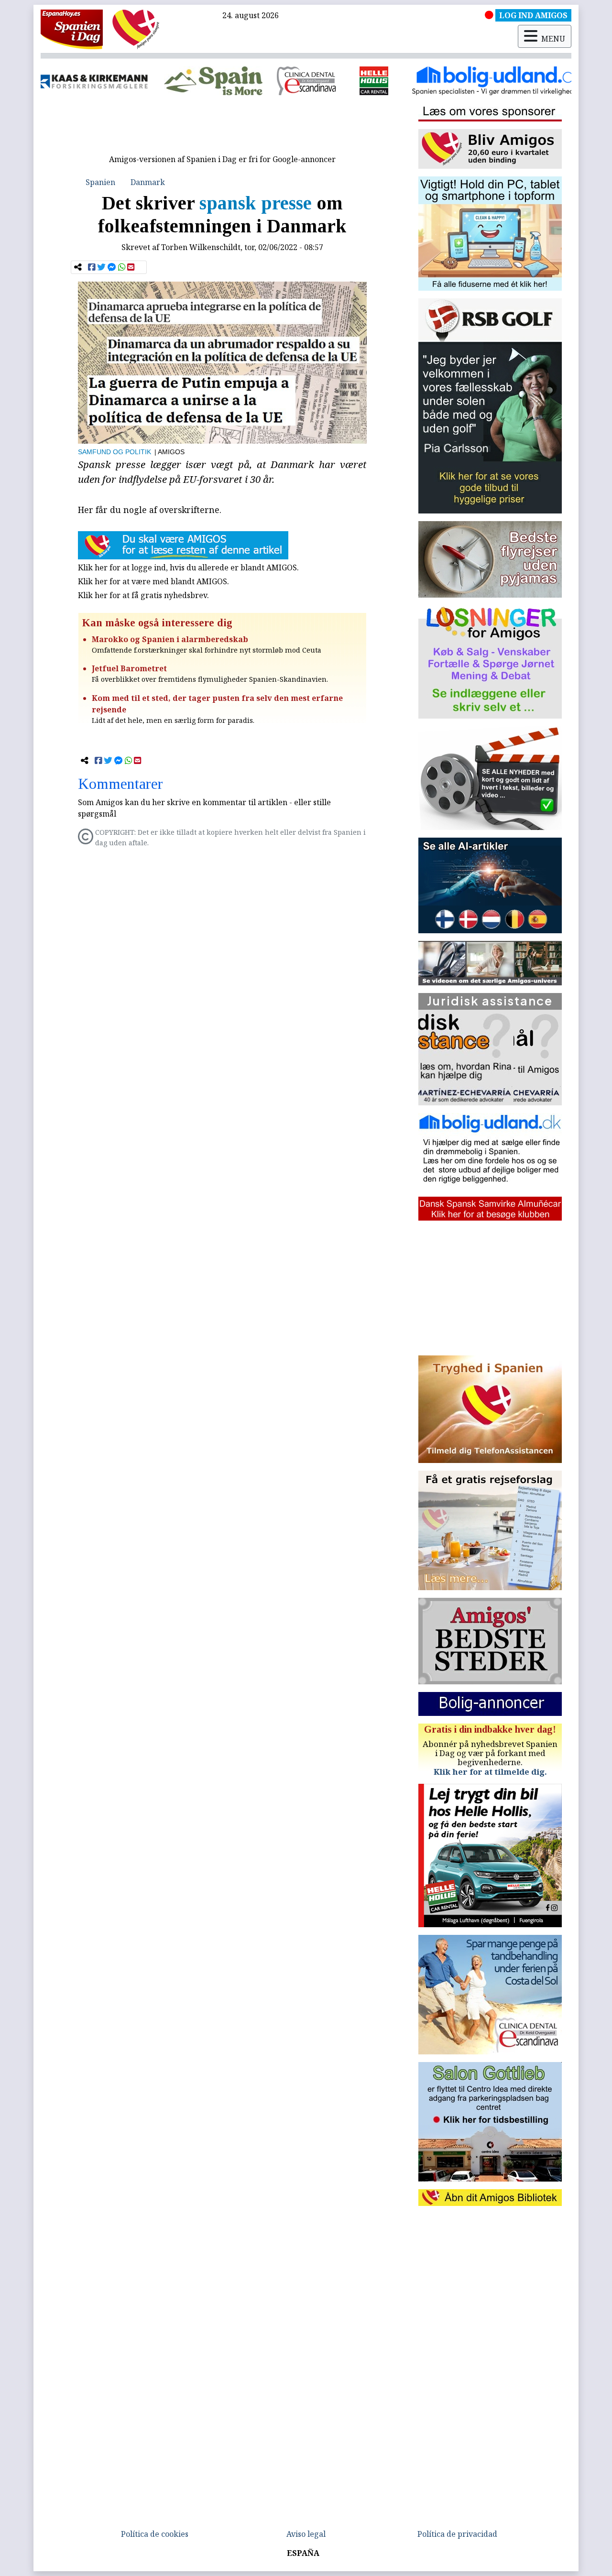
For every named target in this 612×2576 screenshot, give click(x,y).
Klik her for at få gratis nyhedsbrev (142, 595)
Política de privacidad (457, 2534)
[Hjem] (72, 29)
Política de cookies (155, 2534)
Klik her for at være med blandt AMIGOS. (153, 581)
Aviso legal (306, 2534)
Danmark (148, 182)
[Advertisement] (222, 128)
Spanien (100, 182)
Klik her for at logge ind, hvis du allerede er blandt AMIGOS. (188, 568)
